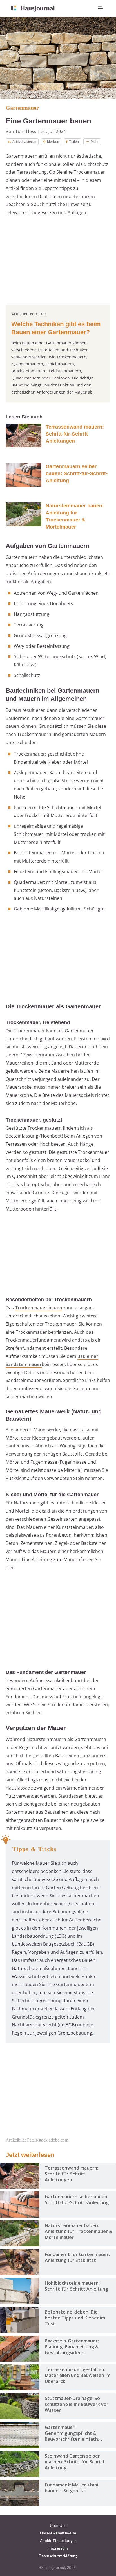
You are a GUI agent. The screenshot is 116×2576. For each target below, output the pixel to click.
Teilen (74, 142)
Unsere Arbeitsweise (58, 2533)
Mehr (95, 142)
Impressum (58, 2548)
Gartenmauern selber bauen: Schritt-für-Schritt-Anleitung (77, 473)
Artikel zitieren (24, 142)
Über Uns (58, 2525)
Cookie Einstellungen (58, 2540)
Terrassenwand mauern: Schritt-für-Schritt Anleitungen (75, 434)
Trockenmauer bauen (39, 1308)
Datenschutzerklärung (58, 2556)
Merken (53, 142)
